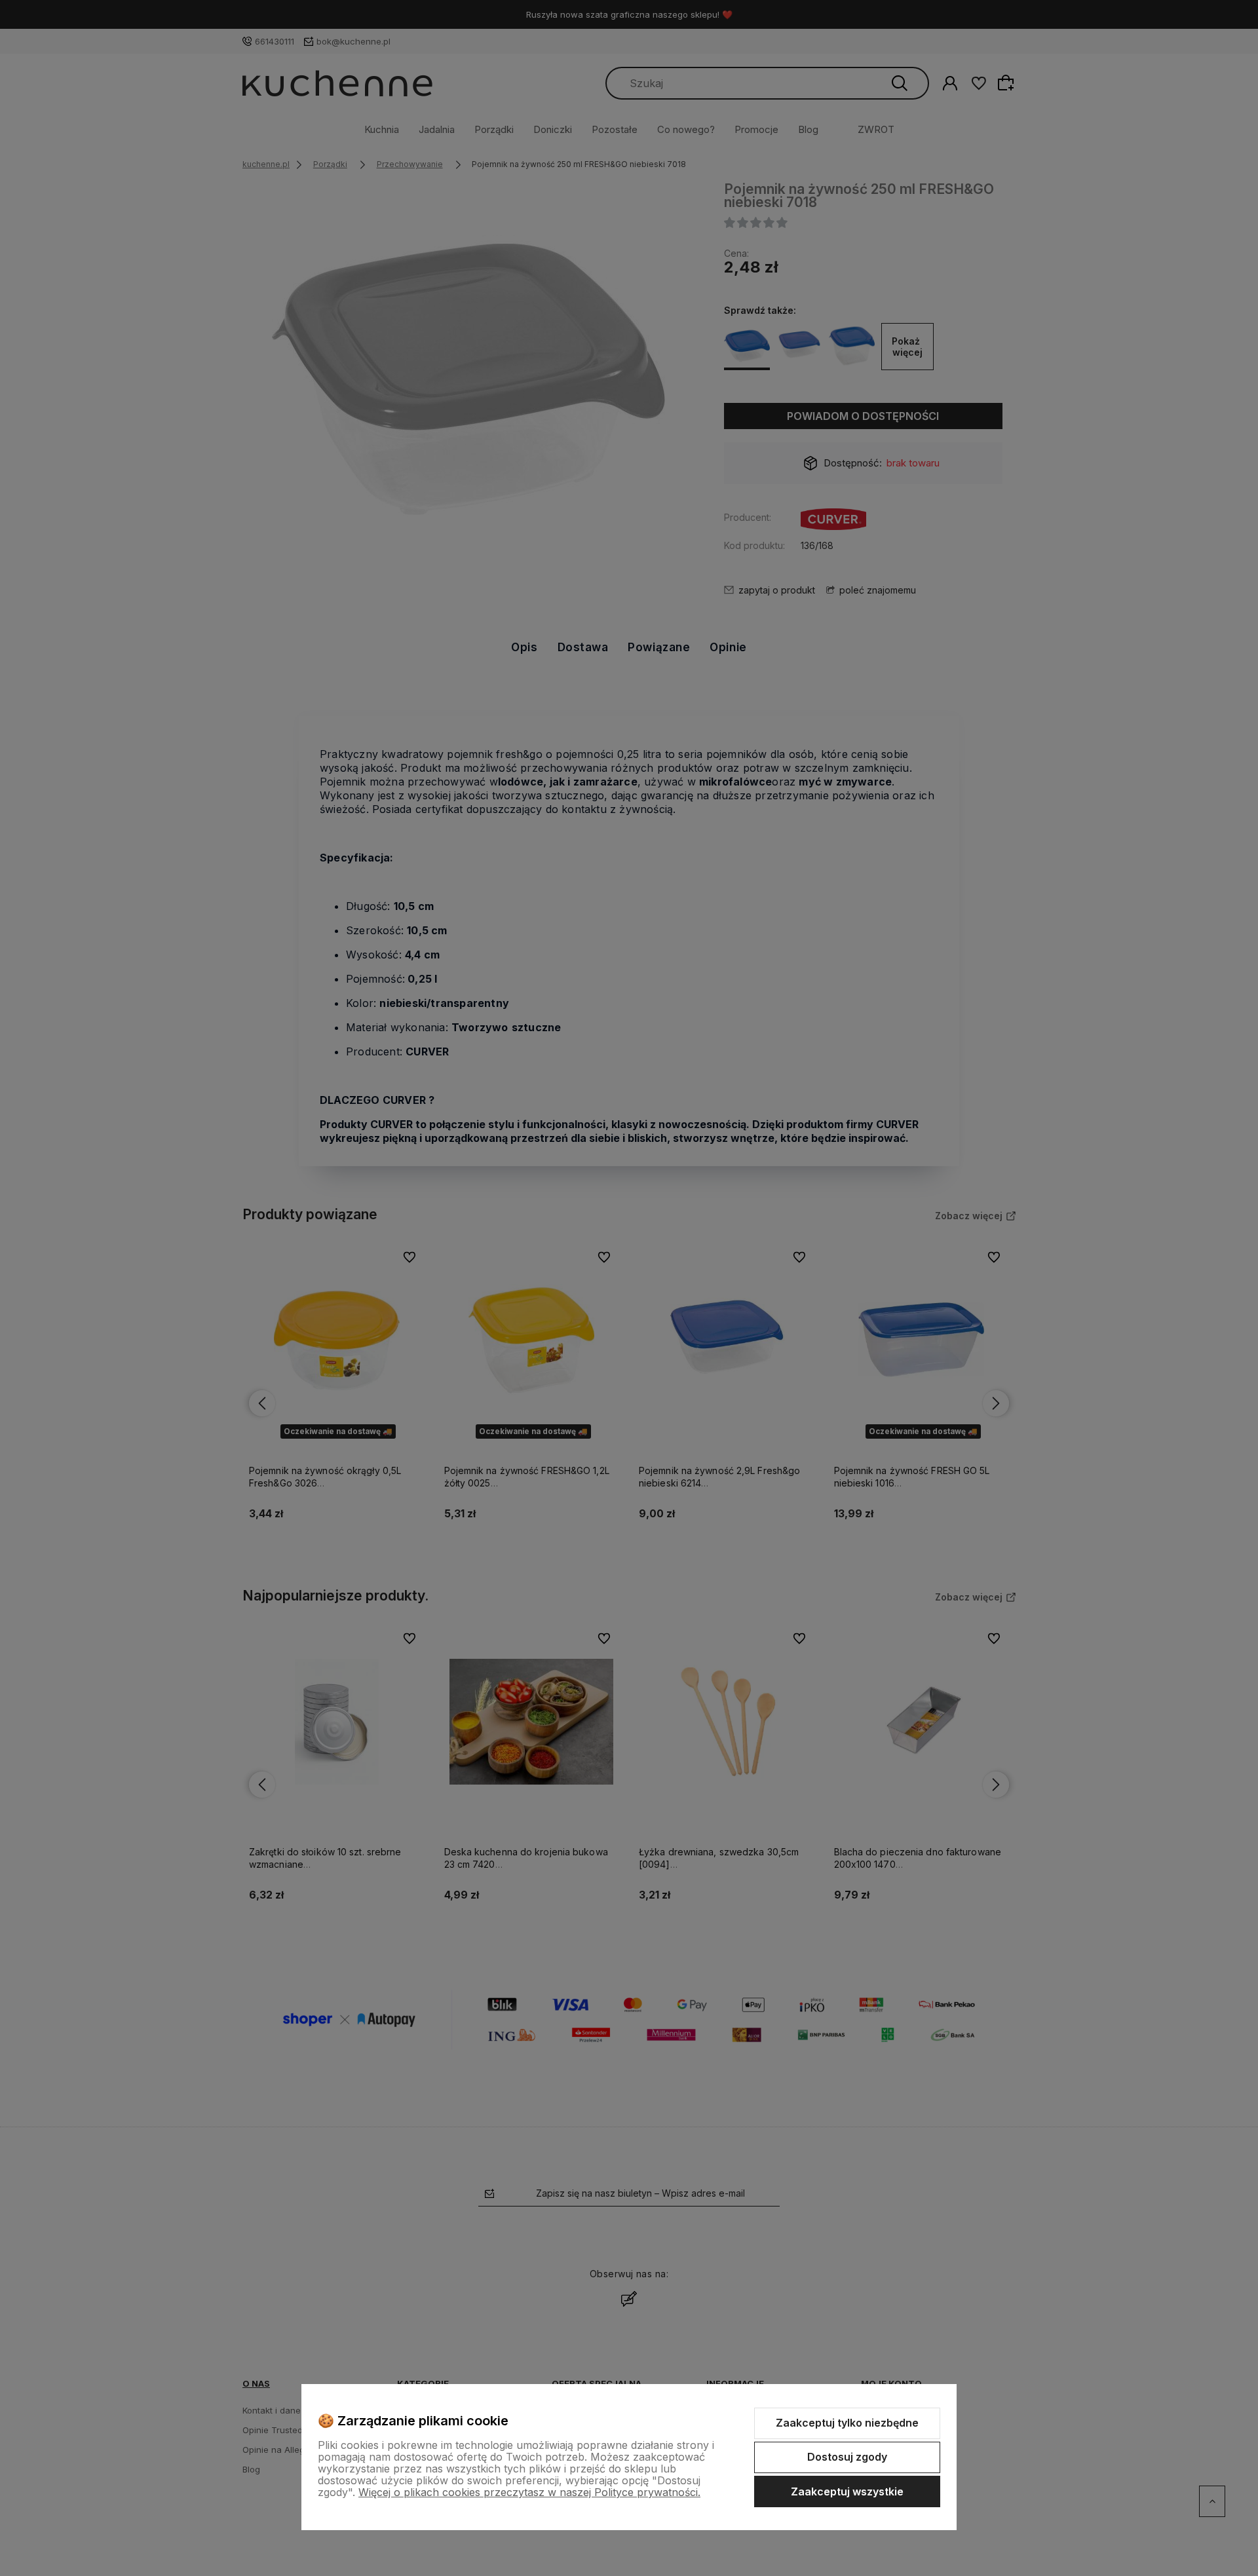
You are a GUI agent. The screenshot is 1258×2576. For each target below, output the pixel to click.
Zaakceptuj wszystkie (847, 2491)
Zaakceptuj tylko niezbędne (847, 2423)
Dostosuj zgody (847, 2457)
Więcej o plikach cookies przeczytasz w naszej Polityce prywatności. (529, 2492)
